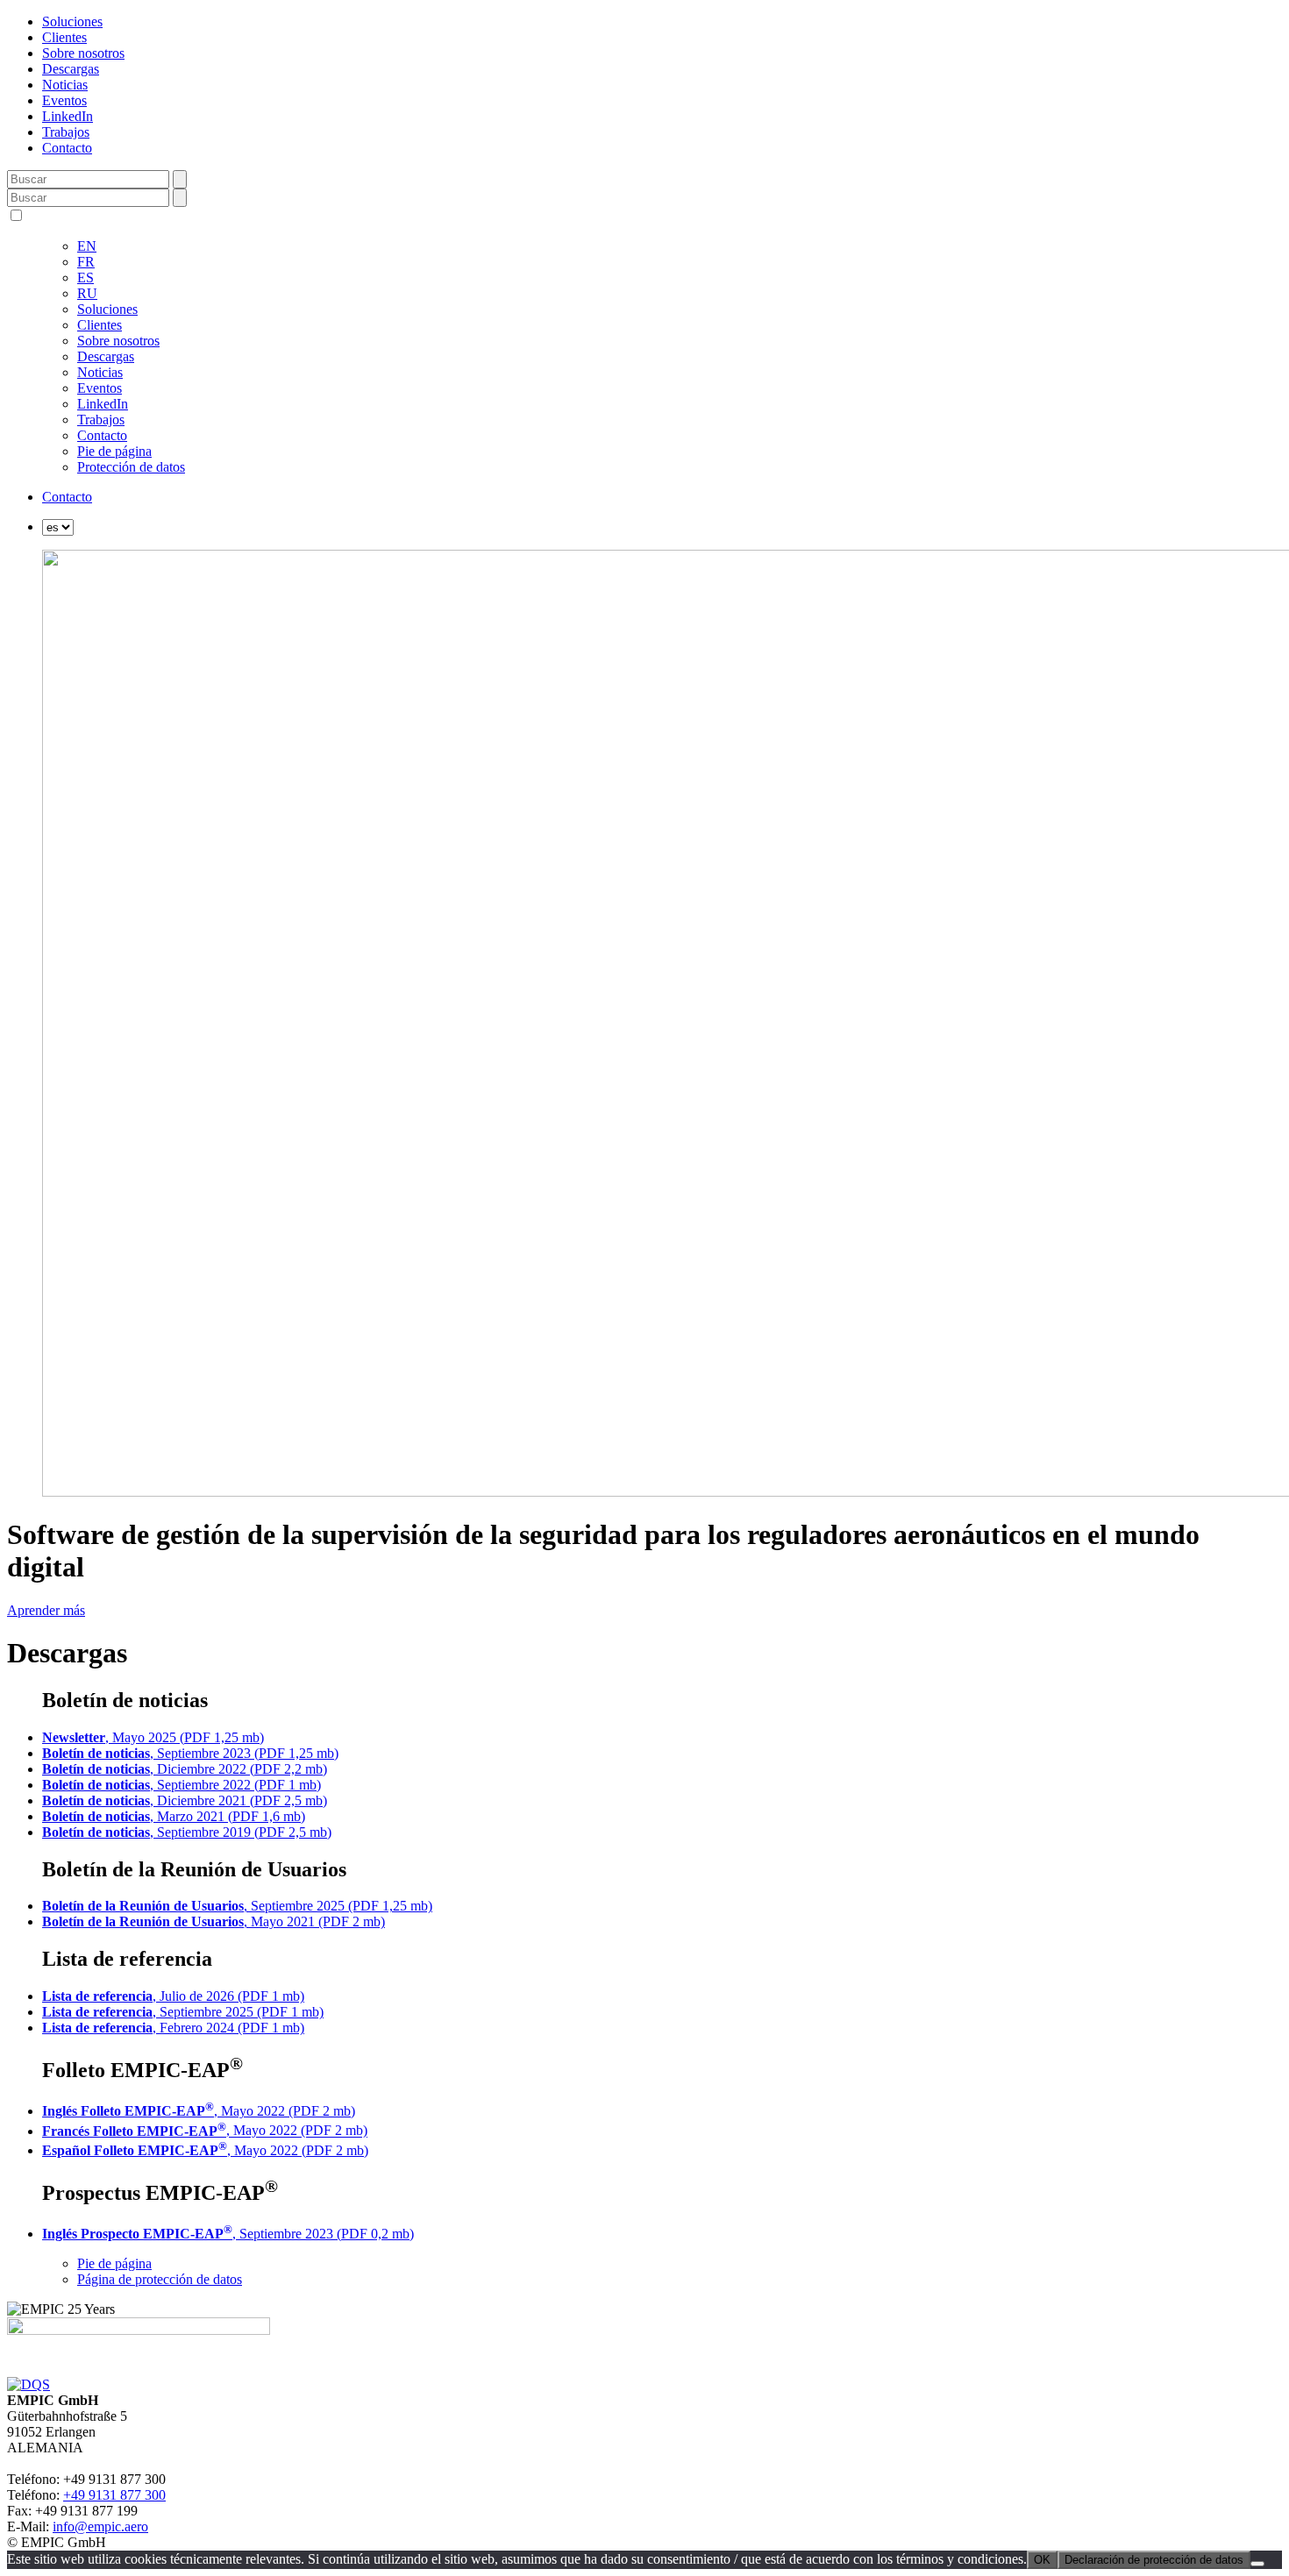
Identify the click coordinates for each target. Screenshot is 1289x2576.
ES (85, 278)
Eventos (64, 100)
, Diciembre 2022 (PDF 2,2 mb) (185, 1769)
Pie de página (114, 451)
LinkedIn (68, 116)
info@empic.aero (100, 2526)
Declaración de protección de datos (1154, 2560)
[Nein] (1257, 2564)
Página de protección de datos (160, 2279)
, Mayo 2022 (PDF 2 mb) (199, 2111)
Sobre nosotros (83, 53)
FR (86, 262)
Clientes (64, 37)
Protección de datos (131, 467)
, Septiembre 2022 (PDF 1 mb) (182, 1785)
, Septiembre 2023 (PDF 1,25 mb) (190, 1753)
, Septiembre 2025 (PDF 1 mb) (183, 2012)
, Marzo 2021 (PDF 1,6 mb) (174, 1816)
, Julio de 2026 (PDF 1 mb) (173, 1996)
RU (87, 293)
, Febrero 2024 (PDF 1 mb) (173, 2028)
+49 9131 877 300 (114, 2495)
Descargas (71, 69)
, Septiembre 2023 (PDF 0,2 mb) (228, 2234)
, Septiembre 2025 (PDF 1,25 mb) (237, 1906)
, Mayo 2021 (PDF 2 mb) (214, 1921)
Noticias (65, 85)
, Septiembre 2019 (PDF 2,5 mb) (187, 1832)
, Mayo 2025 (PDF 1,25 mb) (153, 1737)
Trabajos (66, 132)
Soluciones (72, 21)
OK (1042, 2560)
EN (87, 246)
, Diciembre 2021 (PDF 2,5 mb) (185, 1800)
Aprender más (46, 1610)
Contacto (67, 148)
